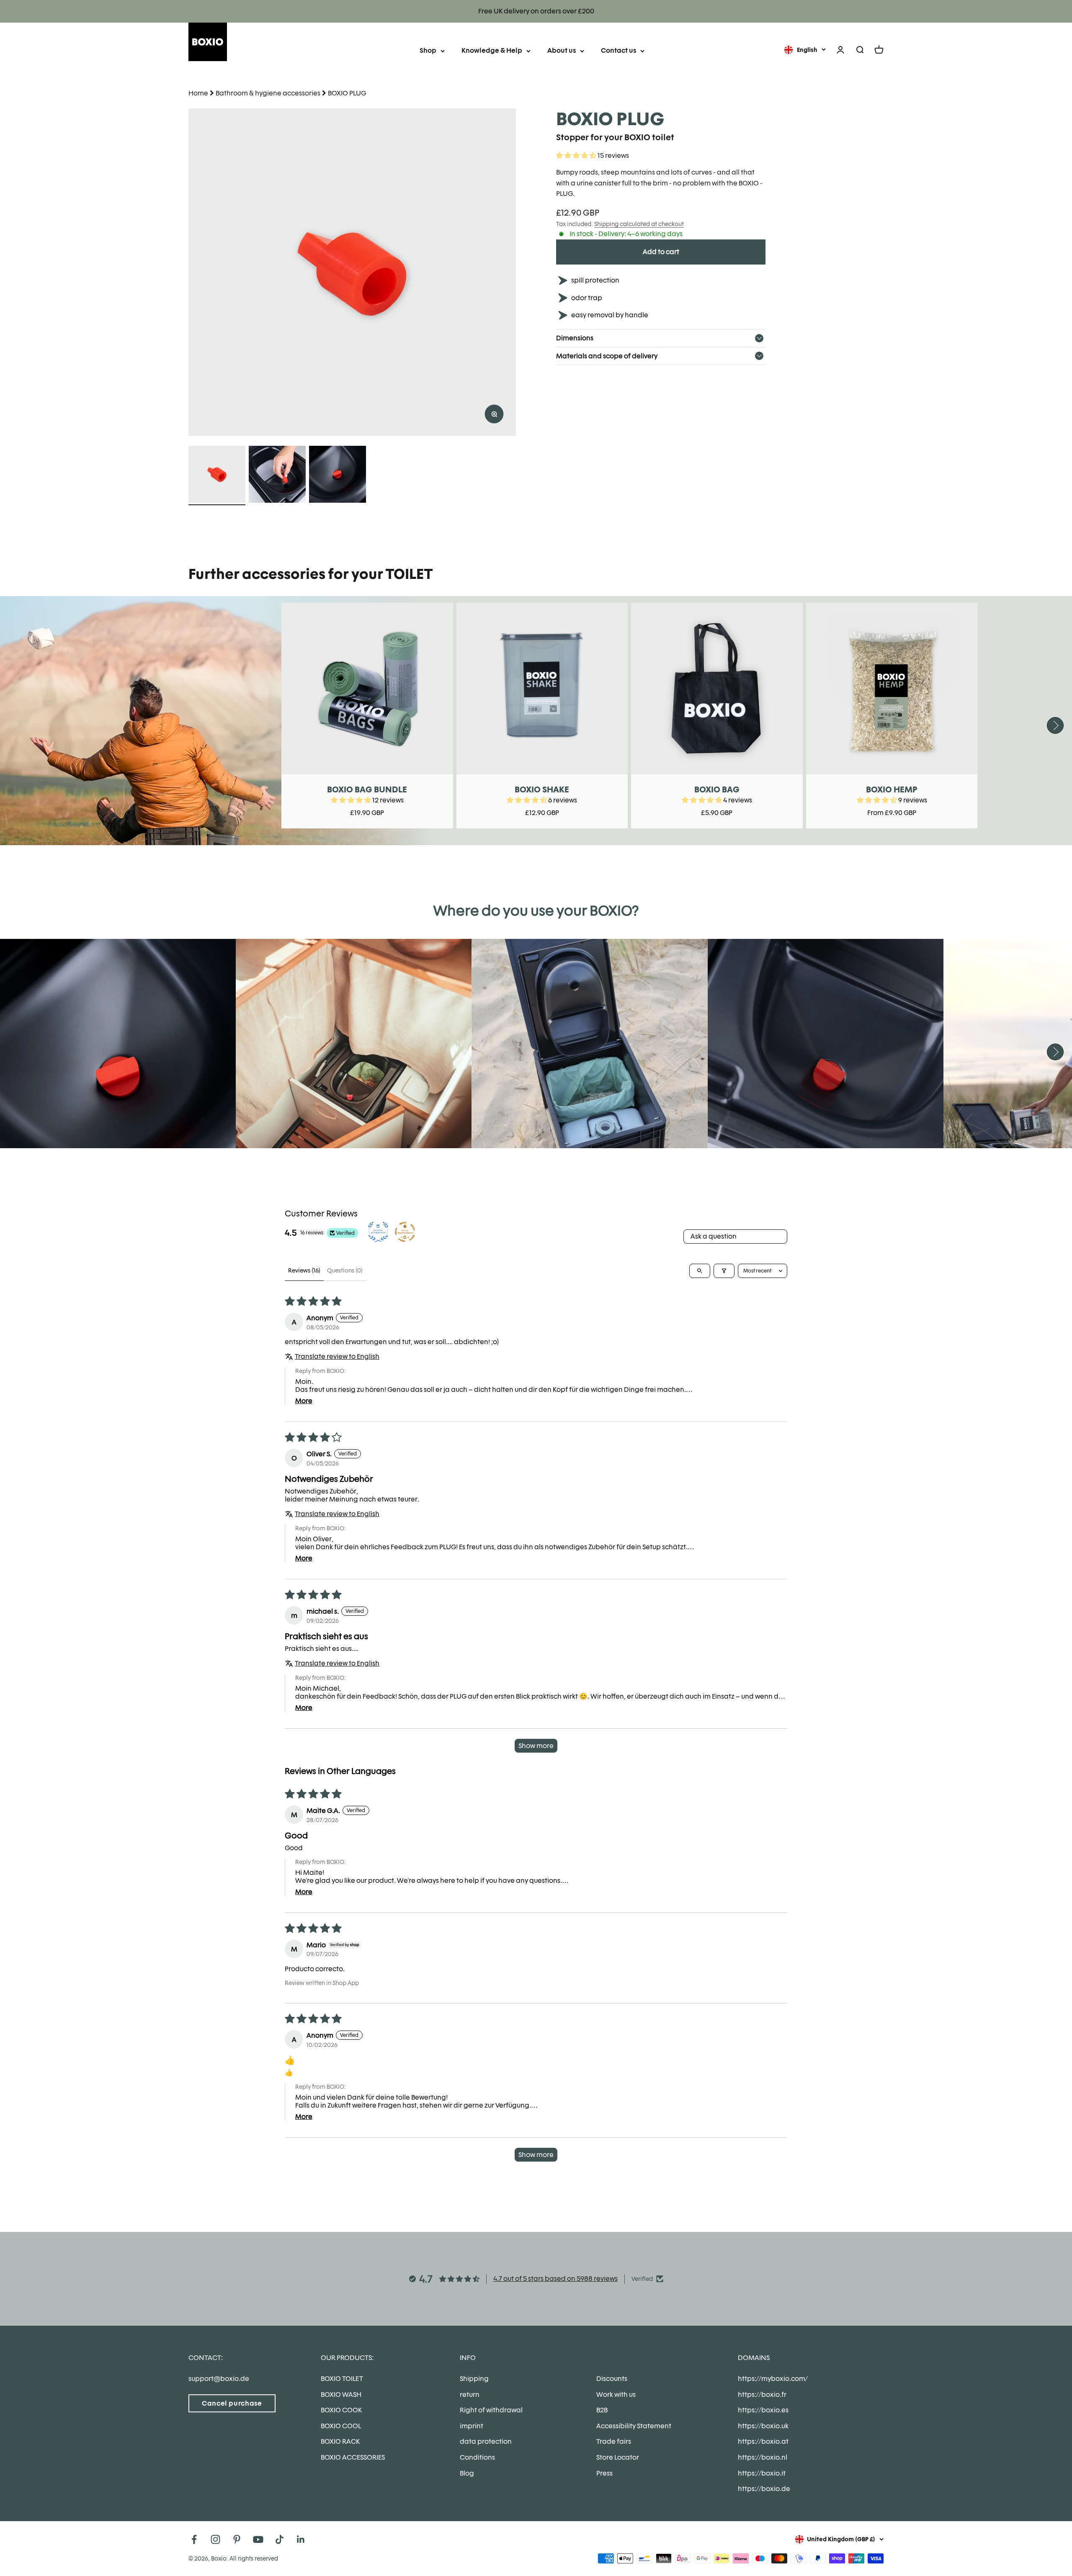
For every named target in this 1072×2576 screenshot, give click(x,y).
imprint (472, 2426)
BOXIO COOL (341, 2426)
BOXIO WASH (341, 2395)
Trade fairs (614, 2441)
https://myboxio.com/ (773, 2379)
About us (562, 50)
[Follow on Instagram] (215, 2539)
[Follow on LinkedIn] (301, 2539)
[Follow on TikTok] (280, 2539)
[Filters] (724, 1271)
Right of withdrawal (491, 2410)
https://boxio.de (764, 2489)
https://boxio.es (763, 2410)
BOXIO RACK (340, 2441)
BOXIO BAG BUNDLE (367, 789)
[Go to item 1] (217, 476)
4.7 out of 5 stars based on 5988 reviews (555, 2279)
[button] (577, 156)
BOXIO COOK (341, 2410)
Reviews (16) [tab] (304, 1270)
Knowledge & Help (492, 50)
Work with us (616, 2395)
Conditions (477, 2457)
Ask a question (714, 1236)
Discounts (612, 2379)
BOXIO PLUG (347, 93)
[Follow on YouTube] (258, 2539)
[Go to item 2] (277, 476)
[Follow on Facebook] (194, 2539)
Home (198, 93)
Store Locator (618, 2457)
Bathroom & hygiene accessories (268, 93)
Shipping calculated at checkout (639, 224)
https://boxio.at (763, 2441)
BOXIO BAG (717, 789)
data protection (486, 2441)
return (470, 2395)
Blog (467, 2473)
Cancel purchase (232, 2403)
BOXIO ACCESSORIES (353, 2457)
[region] (352, 272)
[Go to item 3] (338, 476)
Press (604, 2473)
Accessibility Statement (634, 2426)
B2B (602, 2410)
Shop (428, 50)
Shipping (474, 2379)
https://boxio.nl (763, 2457)
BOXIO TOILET (342, 2379)
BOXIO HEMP (892, 789)
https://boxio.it (762, 2473)
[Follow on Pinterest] (237, 2539)
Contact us (618, 50)
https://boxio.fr (762, 2395)
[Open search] (700, 1271)
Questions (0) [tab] (345, 1270)
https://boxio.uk (763, 2426)
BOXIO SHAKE (542, 789)
